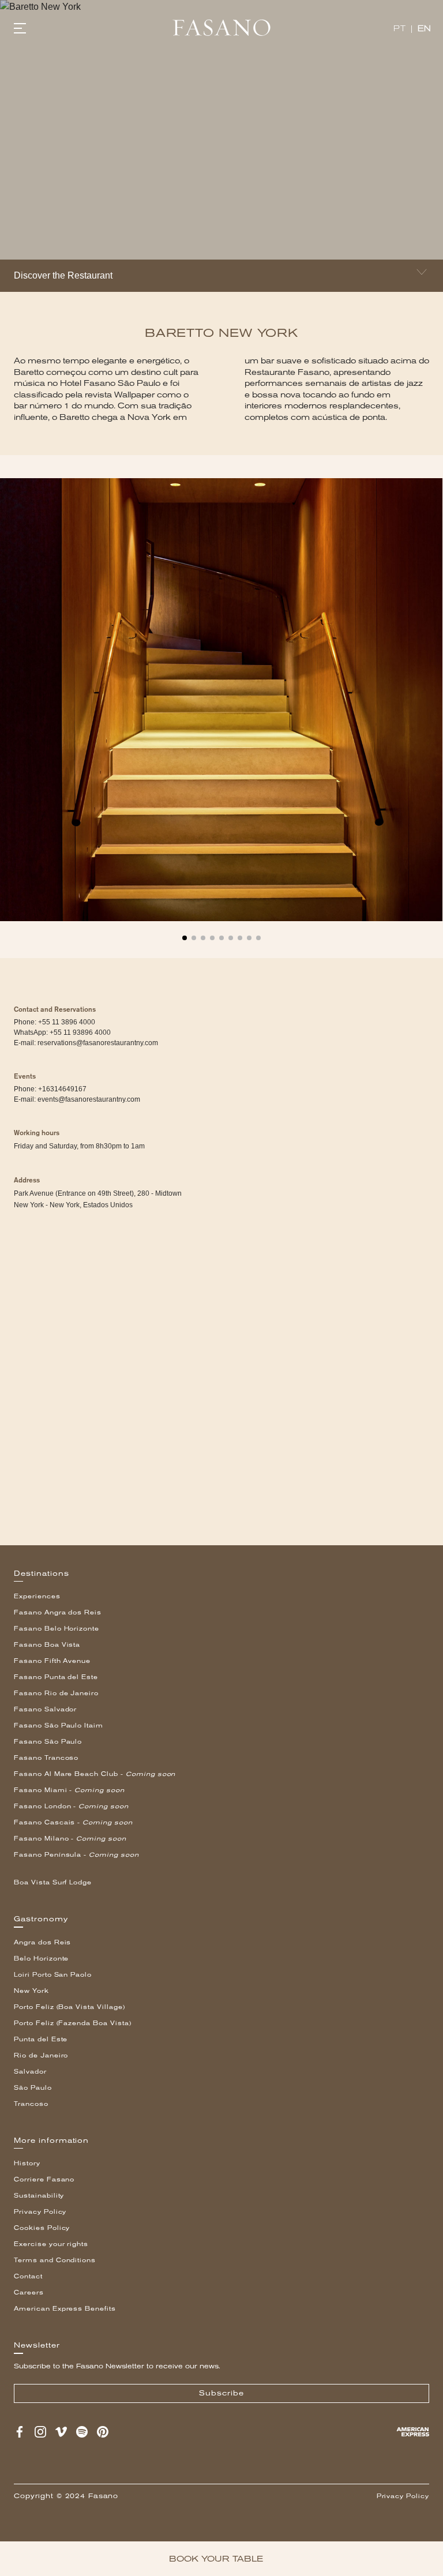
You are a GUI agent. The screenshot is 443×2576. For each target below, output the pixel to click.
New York (31, 1991)
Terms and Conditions (55, 2260)
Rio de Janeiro (41, 2055)
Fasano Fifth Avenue (52, 1661)
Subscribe (221, 2393)
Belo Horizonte (41, 1959)
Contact (28, 2276)
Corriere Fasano (44, 2179)
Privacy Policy (40, 2212)
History (27, 2163)
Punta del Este (41, 2039)
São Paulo (33, 2088)
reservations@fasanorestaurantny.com (98, 1043)
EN (425, 29)
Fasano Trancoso (46, 1758)
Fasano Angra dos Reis (58, 1612)
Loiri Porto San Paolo (53, 1975)
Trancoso (31, 2104)
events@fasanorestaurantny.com (89, 1099)
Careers (29, 2293)
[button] (185, 933)
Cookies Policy (42, 2228)
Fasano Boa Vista (47, 1645)
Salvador (30, 2072)
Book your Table (216, 2559)
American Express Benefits (65, 2309)
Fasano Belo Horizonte (57, 1629)
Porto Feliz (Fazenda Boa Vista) (73, 2023)
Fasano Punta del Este (56, 1677)
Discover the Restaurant (63, 275)
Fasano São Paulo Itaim (59, 1726)
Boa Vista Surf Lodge (53, 1882)
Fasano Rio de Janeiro (56, 1693)
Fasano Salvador (45, 1709)
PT (399, 29)
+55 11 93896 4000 (80, 1032)
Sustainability (39, 2196)
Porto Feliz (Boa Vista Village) (70, 2007)
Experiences (37, 1596)
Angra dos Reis (42, 1942)
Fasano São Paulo (48, 1742)
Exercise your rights (51, 2244)
